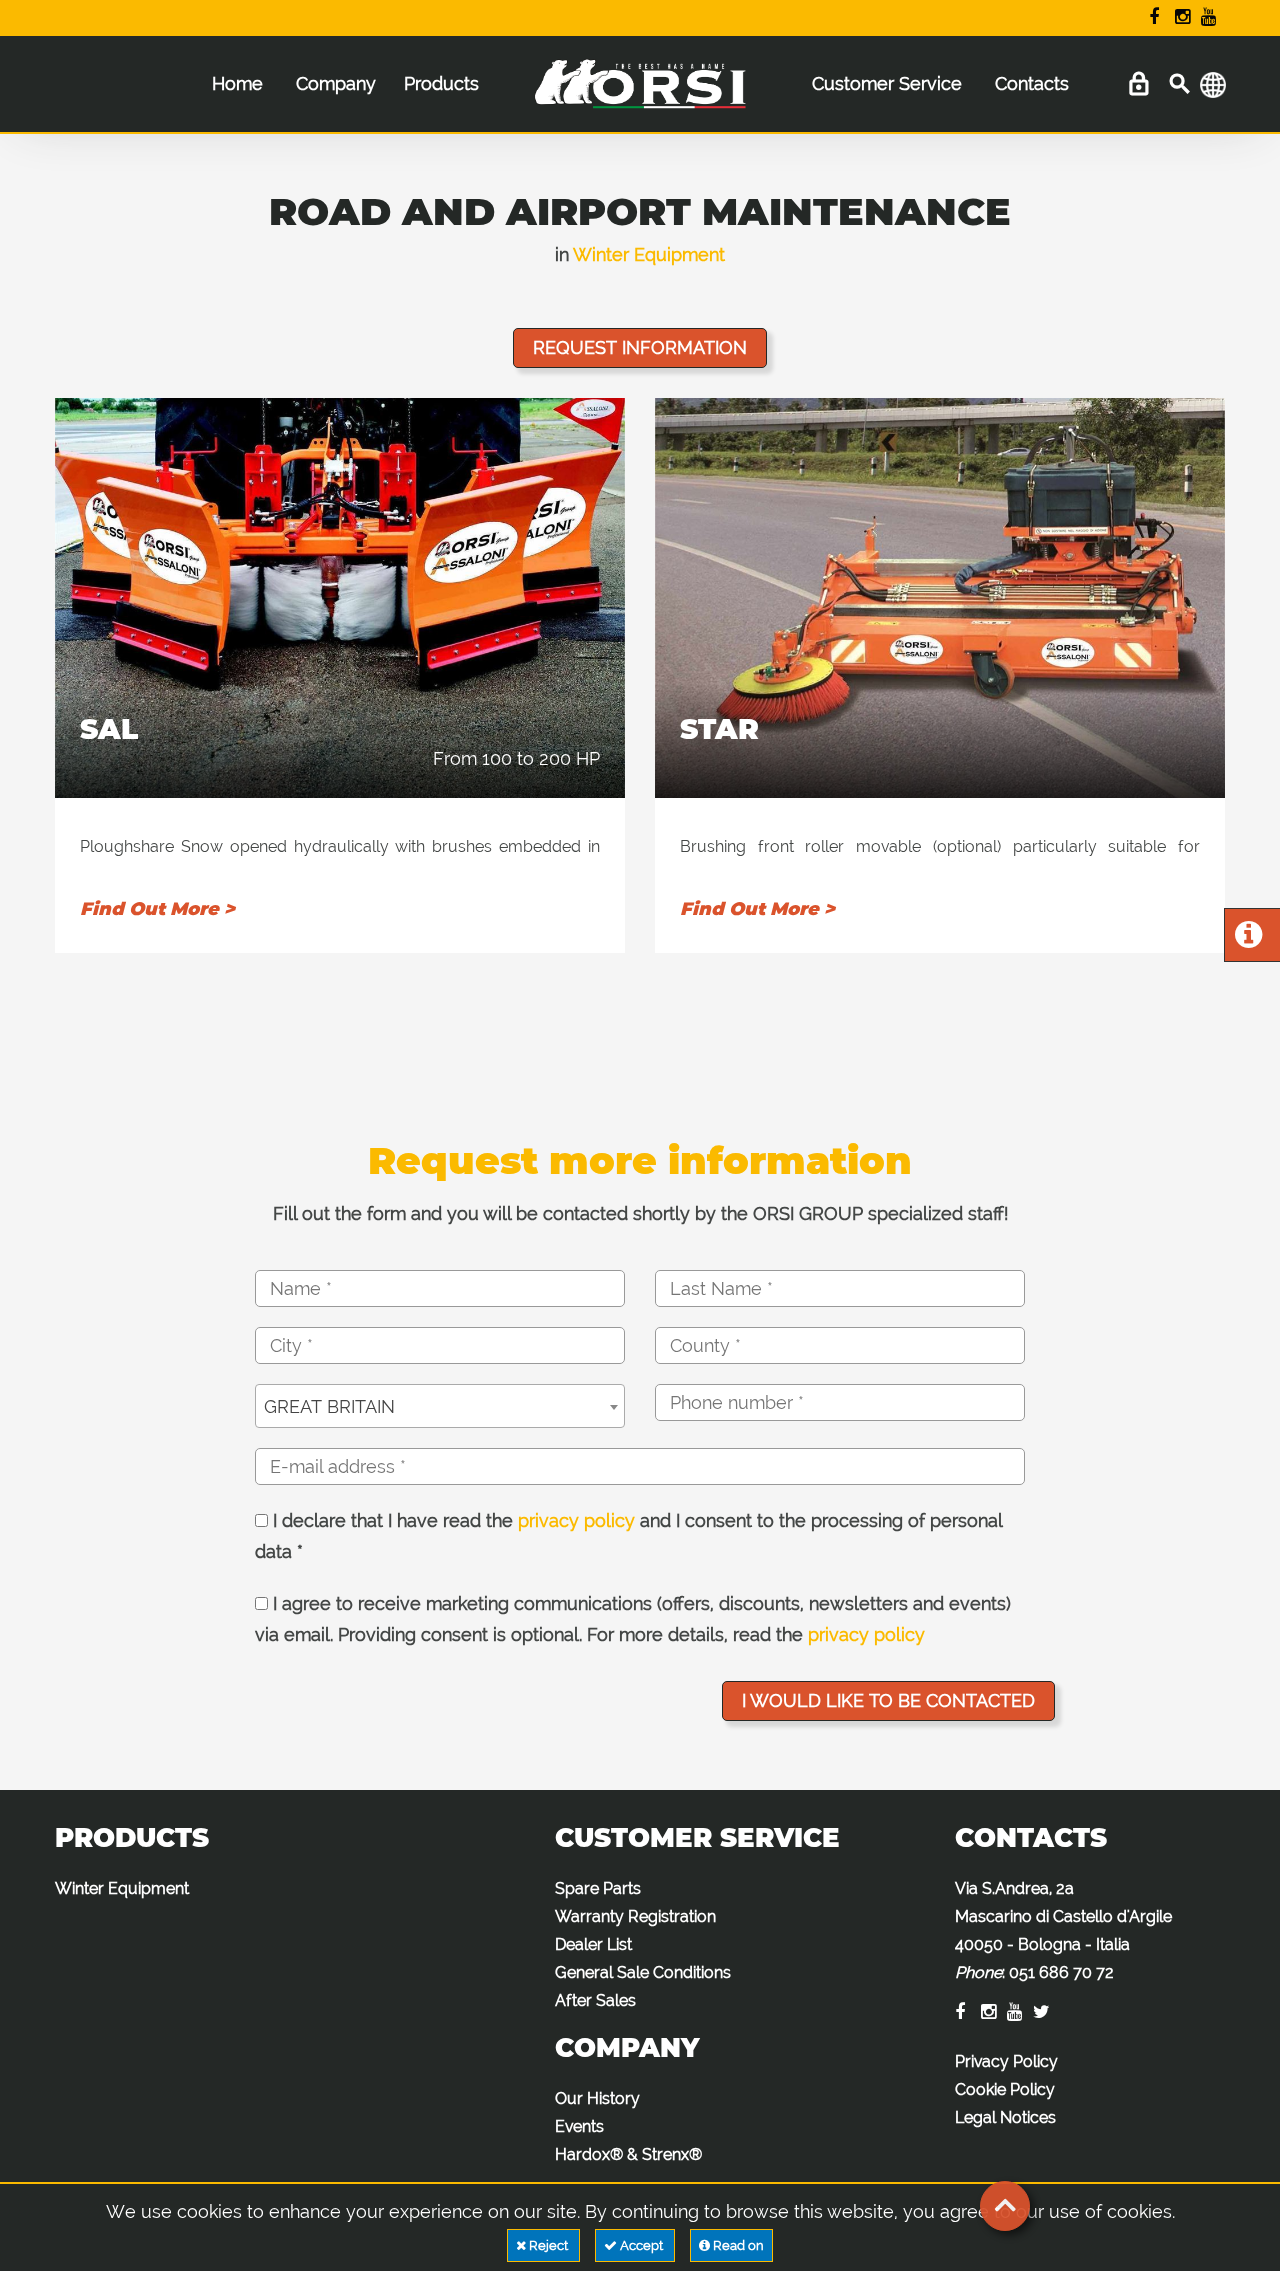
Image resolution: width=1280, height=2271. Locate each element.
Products (441, 83)
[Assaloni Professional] (639, 94)
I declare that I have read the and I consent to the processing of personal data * (628, 1536)
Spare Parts (598, 1888)
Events (579, 2126)
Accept (641, 2245)
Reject (548, 2245)
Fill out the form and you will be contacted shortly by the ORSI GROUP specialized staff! (640, 1213)
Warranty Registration (635, 1916)
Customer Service (887, 83)
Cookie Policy (1005, 2089)
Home (237, 83)
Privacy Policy (1006, 2061)
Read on (737, 2245)
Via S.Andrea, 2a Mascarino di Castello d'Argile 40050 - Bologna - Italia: (1063, 1930)
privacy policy (576, 1520)
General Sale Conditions (643, 1972)
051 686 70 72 (1061, 1972)
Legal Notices (1005, 2117)
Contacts (1032, 83)
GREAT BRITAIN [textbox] (329, 1406)
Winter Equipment (649, 254)
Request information (640, 347)
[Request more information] (1248, 939)
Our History (597, 2098)
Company (336, 83)
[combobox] (440, 1406)
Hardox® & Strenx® (628, 2154)
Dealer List (593, 1944)
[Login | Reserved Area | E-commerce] (1138, 84)
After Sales (595, 2000)
